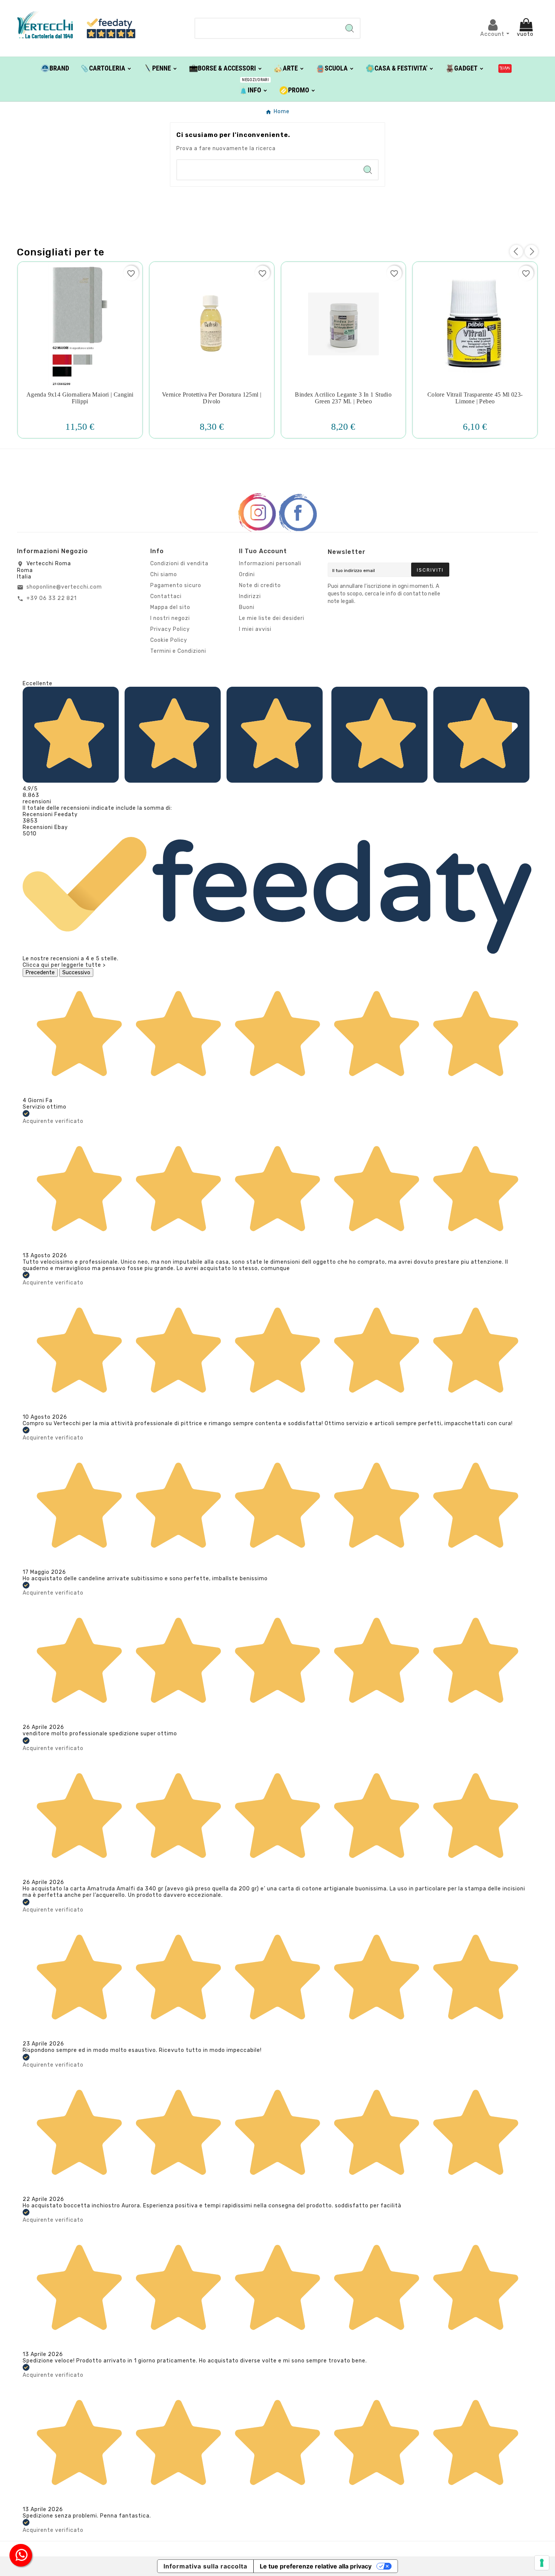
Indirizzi (250, 596)
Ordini (247, 574)
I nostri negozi (170, 618)
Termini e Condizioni (178, 651)
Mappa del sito (170, 607)
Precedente (40, 973)
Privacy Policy (170, 629)
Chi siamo (164, 574)
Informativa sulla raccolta (205, 2566)
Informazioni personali (270, 564)
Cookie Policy (169, 640)
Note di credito (260, 585)
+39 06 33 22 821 (52, 598)
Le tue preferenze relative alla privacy (316, 2566)
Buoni (247, 607)
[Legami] (505, 68)
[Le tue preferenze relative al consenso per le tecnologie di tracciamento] (542, 2563)
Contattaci (166, 596)
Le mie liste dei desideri (272, 618)
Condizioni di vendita (179, 564)
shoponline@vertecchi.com (64, 587)
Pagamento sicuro (176, 585)
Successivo (76, 973)
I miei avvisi (255, 629)
